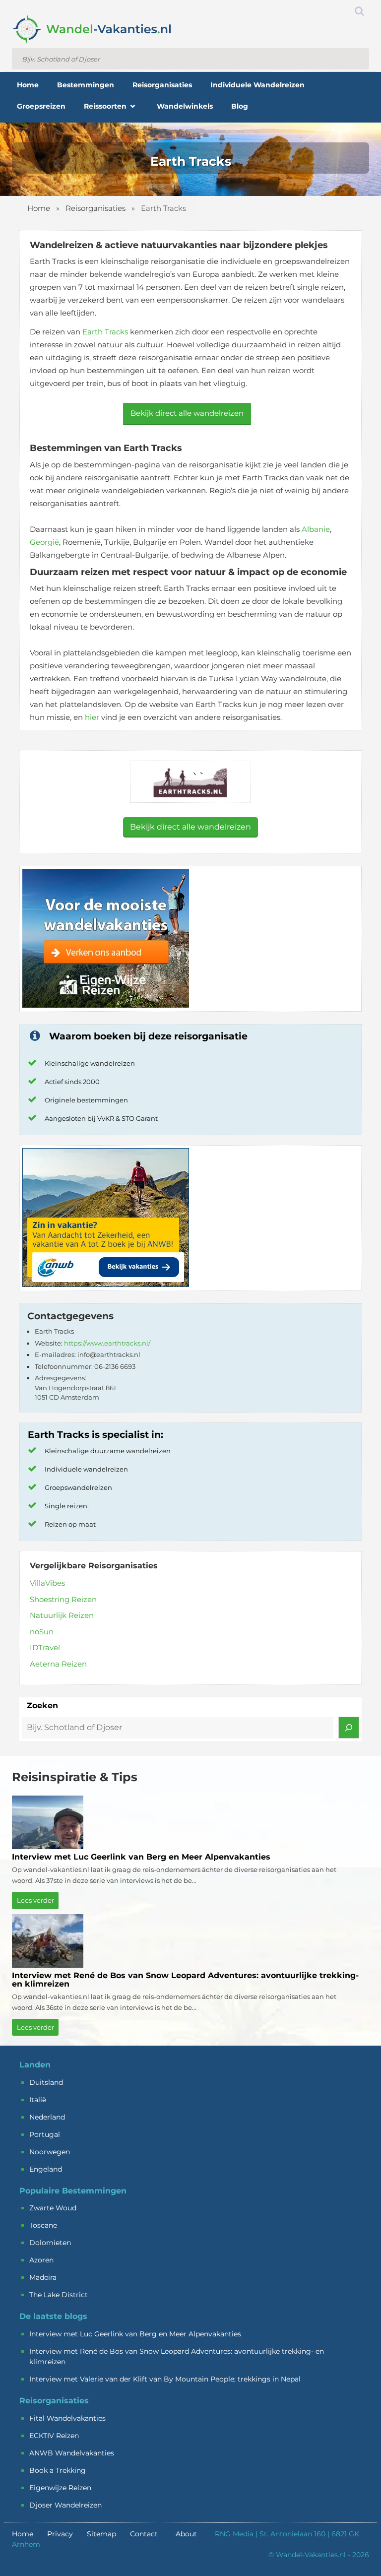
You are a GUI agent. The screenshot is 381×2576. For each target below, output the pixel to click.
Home (39, 208)
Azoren (41, 2260)
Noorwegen (50, 2152)
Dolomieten (50, 2243)
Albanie (316, 529)
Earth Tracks (105, 332)
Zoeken (42, 1706)
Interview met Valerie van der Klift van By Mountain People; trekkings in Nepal (165, 2379)
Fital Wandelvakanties (67, 2418)
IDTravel (45, 1647)
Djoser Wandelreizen (65, 2505)
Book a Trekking (58, 2470)
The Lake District (59, 2295)
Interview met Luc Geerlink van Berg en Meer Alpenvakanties (136, 2334)
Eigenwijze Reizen (60, 2488)
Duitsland (46, 2082)
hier (92, 717)
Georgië (44, 542)
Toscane (43, 2225)
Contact (144, 2534)
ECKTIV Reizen (54, 2436)
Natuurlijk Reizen (62, 1615)
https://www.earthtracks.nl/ (107, 1343)
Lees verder (35, 1900)
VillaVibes (47, 1583)
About (186, 2534)
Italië (38, 2100)
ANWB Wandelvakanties (72, 2453)
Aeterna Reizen (58, 1664)
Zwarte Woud (53, 2208)
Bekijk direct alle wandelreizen (187, 413)
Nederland (47, 2117)
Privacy (60, 2534)
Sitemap (101, 2534)
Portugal (45, 2134)
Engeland (46, 2169)
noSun (42, 1632)
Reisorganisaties (95, 208)
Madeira (43, 2277)
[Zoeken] (349, 1728)
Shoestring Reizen (63, 1599)
